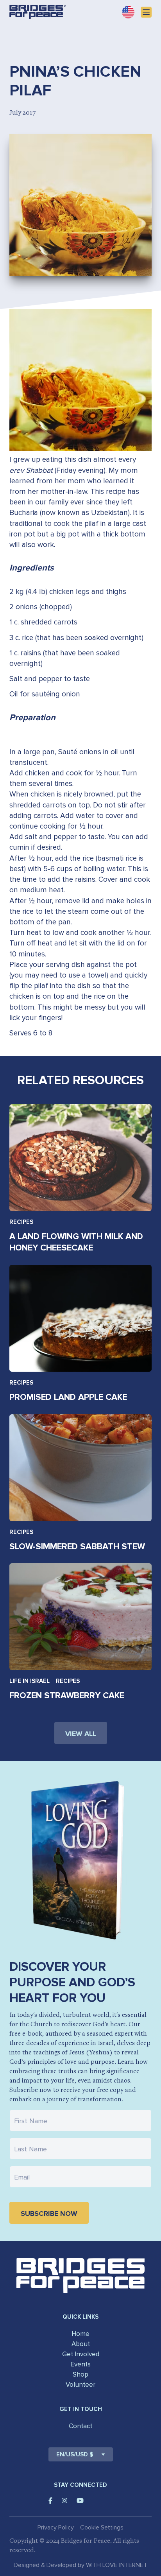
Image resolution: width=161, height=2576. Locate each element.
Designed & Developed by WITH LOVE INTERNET (80, 2565)
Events (80, 2364)
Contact (80, 2426)
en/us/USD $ (75, 2454)
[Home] (38, 12)
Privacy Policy (56, 2528)
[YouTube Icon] (80, 2501)
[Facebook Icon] (50, 2501)
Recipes (21, 1222)
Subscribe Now (49, 2214)
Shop (80, 2374)
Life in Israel (30, 1681)
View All (81, 1734)
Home (80, 2334)
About (81, 2344)
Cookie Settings (102, 2528)
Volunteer (80, 2385)
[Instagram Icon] (64, 2501)
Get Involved (81, 2354)
